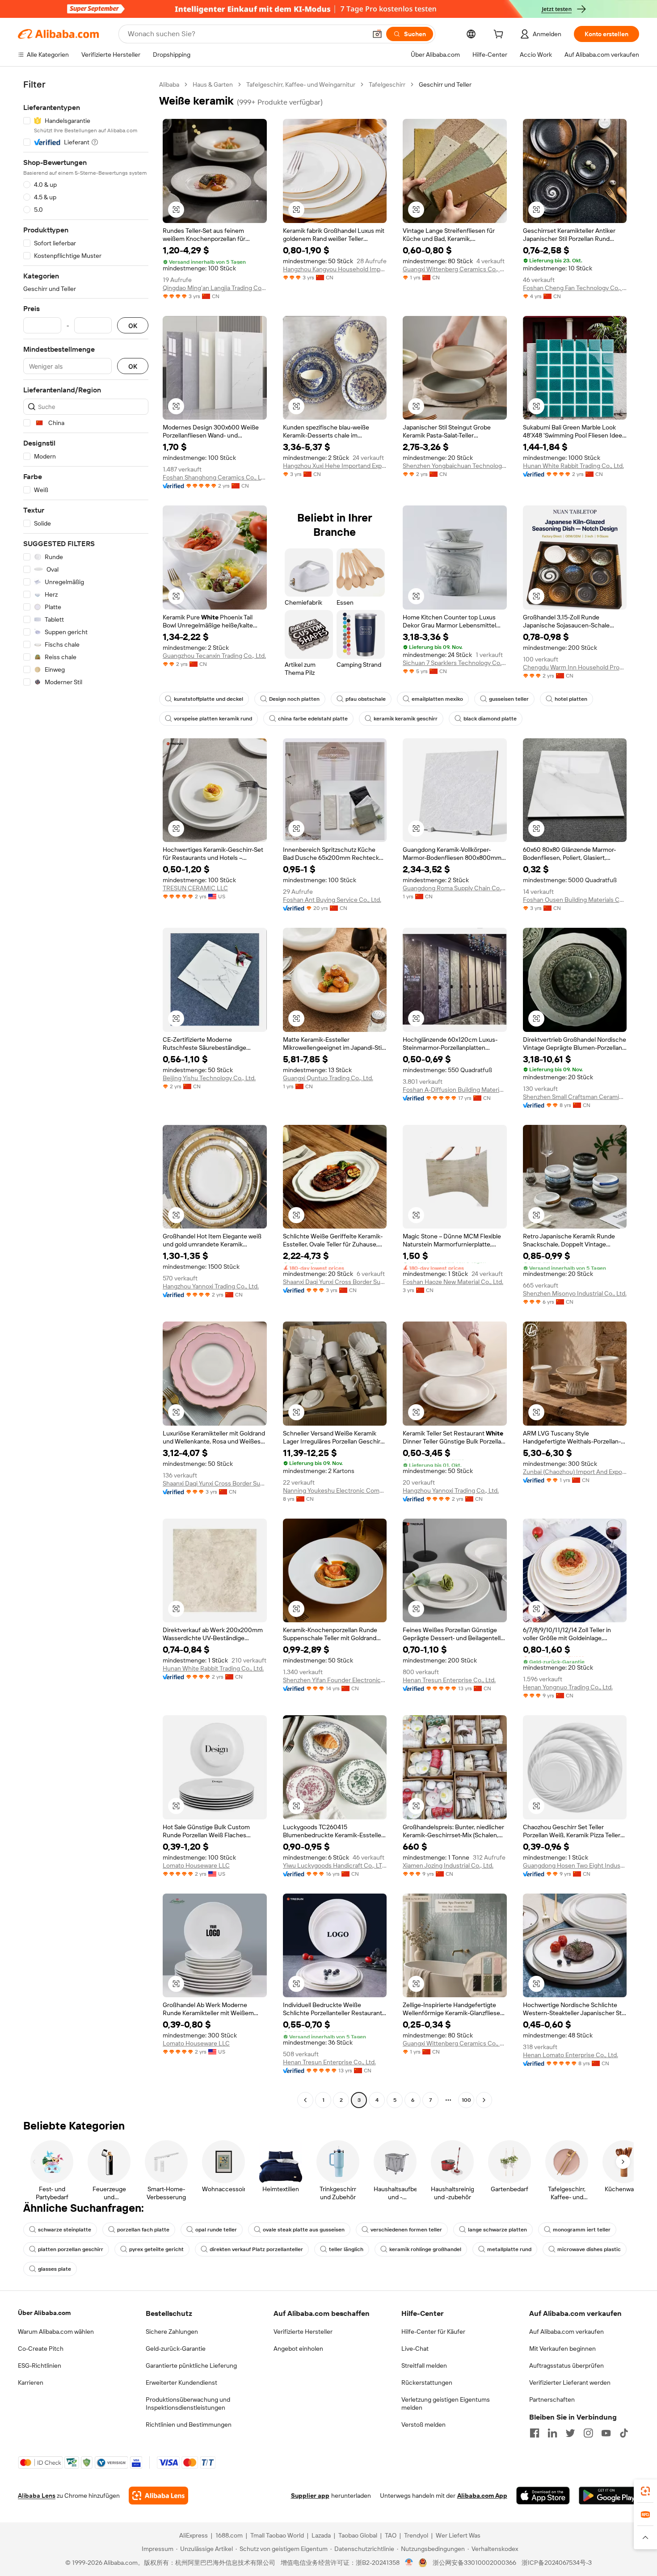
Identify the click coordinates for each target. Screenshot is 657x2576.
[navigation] (86, 1093)
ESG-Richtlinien (40, 2366)
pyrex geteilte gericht (156, 2249)
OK (133, 326)
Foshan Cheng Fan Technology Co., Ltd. (575, 288)
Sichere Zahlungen (172, 2332)
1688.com (229, 2535)
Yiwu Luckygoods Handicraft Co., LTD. (335, 1865)
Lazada (321, 2535)
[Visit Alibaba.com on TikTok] (624, 2433)
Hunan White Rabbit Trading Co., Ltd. (573, 466)
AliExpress (194, 2535)
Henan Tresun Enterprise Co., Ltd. (449, 1680)
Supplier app (310, 2496)
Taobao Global (358, 2535)
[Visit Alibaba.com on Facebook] (535, 2433)
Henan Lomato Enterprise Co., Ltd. (571, 2055)
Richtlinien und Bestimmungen (189, 2424)
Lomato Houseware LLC (196, 1865)
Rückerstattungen (427, 2382)
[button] (377, 34)
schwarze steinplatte (65, 2230)
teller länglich (346, 2249)
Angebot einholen (298, 2349)
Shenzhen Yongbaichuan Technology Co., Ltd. (455, 466)
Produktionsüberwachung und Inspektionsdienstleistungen (188, 2403)
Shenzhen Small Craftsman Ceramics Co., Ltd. (575, 1097)
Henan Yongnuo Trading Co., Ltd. (568, 1687)
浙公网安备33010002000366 (474, 2563)
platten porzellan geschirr (71, 2249)
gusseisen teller (509, 699)
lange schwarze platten (497, 2230)
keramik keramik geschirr (406, 719)
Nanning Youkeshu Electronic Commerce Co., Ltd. (335, 1490)
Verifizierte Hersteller (303, 2332)
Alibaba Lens (37, 2496)
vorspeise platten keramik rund (213, 719)
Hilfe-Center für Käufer (433, 2332)
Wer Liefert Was (458, 2535)
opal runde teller (216, 2230)
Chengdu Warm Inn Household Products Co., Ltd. (575, 667)
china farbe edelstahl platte (313, 719)
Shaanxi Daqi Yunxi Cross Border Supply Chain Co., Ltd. (335, 1282)
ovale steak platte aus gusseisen (304, 2230)
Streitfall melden (424, 2366)
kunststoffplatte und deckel (208, 699)
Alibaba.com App (482, 2496)
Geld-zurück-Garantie (176, 2349)
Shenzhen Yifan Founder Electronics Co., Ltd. (335, 1680)
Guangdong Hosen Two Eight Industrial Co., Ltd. (575, 1865)
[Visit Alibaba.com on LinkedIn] (552, 2433)
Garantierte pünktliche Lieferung (191, 2366)
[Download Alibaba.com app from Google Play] (609, 2496)
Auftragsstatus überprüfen (566, 2366)
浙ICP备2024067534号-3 (557, 2563)
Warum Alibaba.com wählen (56, 2332)
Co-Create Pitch (41, 2349)
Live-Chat (415, 2349)
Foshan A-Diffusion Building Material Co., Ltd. (455, 1090)
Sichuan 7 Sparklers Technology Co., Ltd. (455, 663)
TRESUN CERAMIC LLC (195, 888)
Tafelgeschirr (387, 84)
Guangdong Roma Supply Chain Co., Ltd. (455, 888)
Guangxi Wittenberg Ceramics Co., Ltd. (455, 269)
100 (466, 2100)
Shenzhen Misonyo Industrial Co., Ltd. (575, 1293)
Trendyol (416, 2535)
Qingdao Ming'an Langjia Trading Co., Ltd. (215, 288)
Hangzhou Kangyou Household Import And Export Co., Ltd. (335, 269)
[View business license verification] (409, 2563)
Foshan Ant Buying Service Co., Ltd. (332, 900)
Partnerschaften (552, 2399)
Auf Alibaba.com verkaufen (566, 2332)
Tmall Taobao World (277, 2535)
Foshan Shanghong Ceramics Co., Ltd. (215, 477)
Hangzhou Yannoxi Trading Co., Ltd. (211, 1286)
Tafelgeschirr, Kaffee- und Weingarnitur (301, 84)
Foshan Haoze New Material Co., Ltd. (453, 1282)
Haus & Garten (213, 84)
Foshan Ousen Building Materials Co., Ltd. (575, 900)
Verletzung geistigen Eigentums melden (446, 2403)
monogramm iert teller (582, 2230)
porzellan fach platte (143, 2230)
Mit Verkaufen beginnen (562, 2349)
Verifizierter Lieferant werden (570, 2382)
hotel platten (571, 699)
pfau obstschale (366, 699)
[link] (645, 2491)
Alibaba (169, 84)
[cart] (500, 35)
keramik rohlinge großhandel (425, 2249)
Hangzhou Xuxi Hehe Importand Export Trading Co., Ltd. (335, 466)
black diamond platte (490, 719)
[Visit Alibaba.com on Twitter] (570, 2433)
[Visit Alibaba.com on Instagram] (588, 2433)
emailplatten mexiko (437, 699)
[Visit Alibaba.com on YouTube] (606, 2433)
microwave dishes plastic (589, 2249)
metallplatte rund (509, 2249)
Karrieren (31, 2382)
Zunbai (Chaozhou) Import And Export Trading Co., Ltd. (575, 1472)
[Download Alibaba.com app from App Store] (543, 2496)
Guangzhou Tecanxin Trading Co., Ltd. (214, 656)
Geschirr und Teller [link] (445, 84)
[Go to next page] (484, 2100)
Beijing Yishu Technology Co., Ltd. (209, 1078)
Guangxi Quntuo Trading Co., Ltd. (328, 1078)
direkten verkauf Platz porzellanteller (256, 2249)
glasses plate (55, 2269)
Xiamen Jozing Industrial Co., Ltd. (448, 1865)
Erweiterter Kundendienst (181, 2382)
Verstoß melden (423, 2424)
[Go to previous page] (305, 2100)
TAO (391, 2535)
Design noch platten (294, 699)
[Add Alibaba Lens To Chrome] (158, 2496)
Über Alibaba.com (44, 2313)
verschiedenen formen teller (406, 2230)
